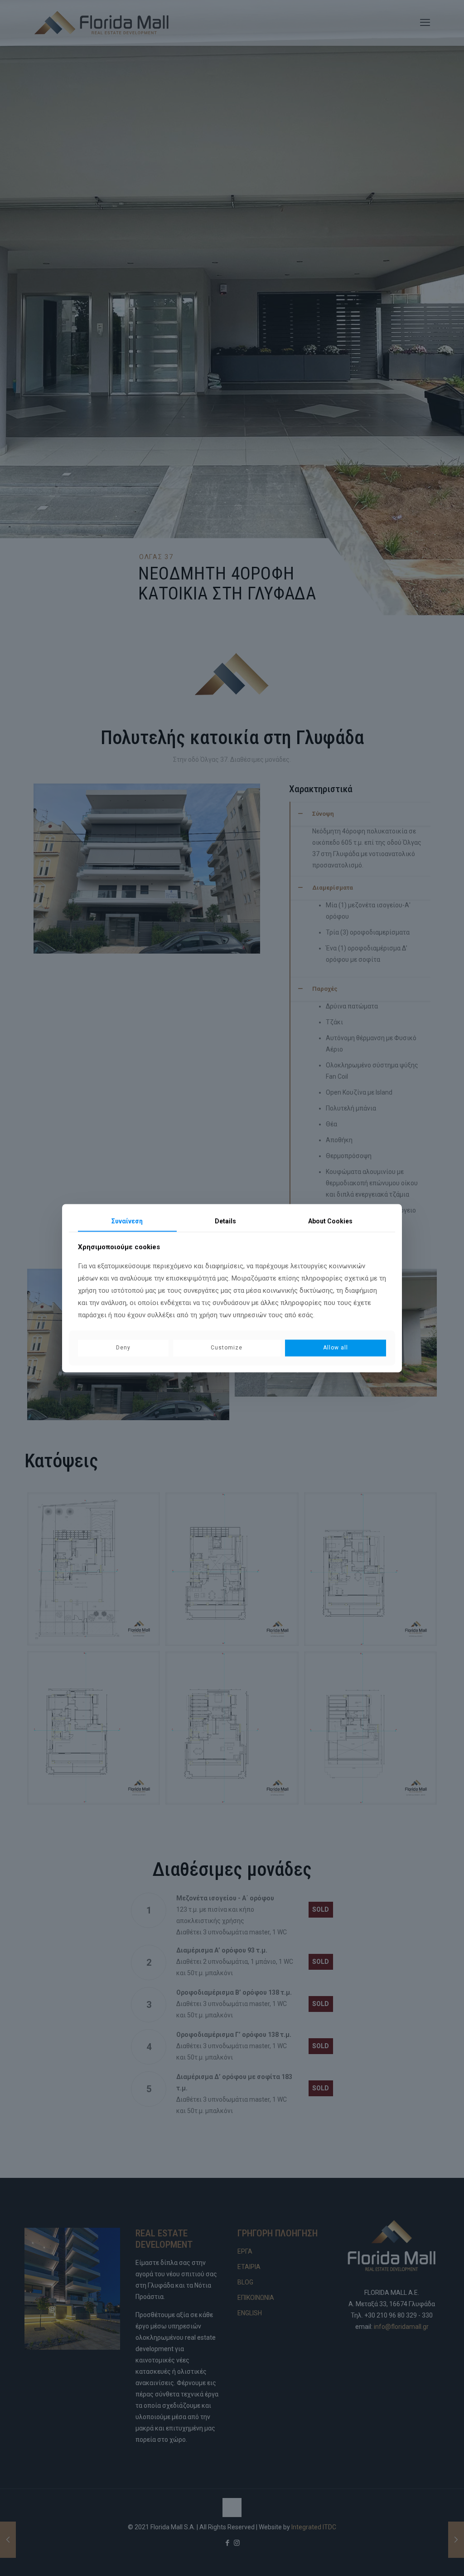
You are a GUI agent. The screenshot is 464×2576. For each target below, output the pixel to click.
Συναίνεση (127, 1221)
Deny (123, 1348)
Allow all (336, 1348)
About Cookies (330, 1221)
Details (225, 1221)
